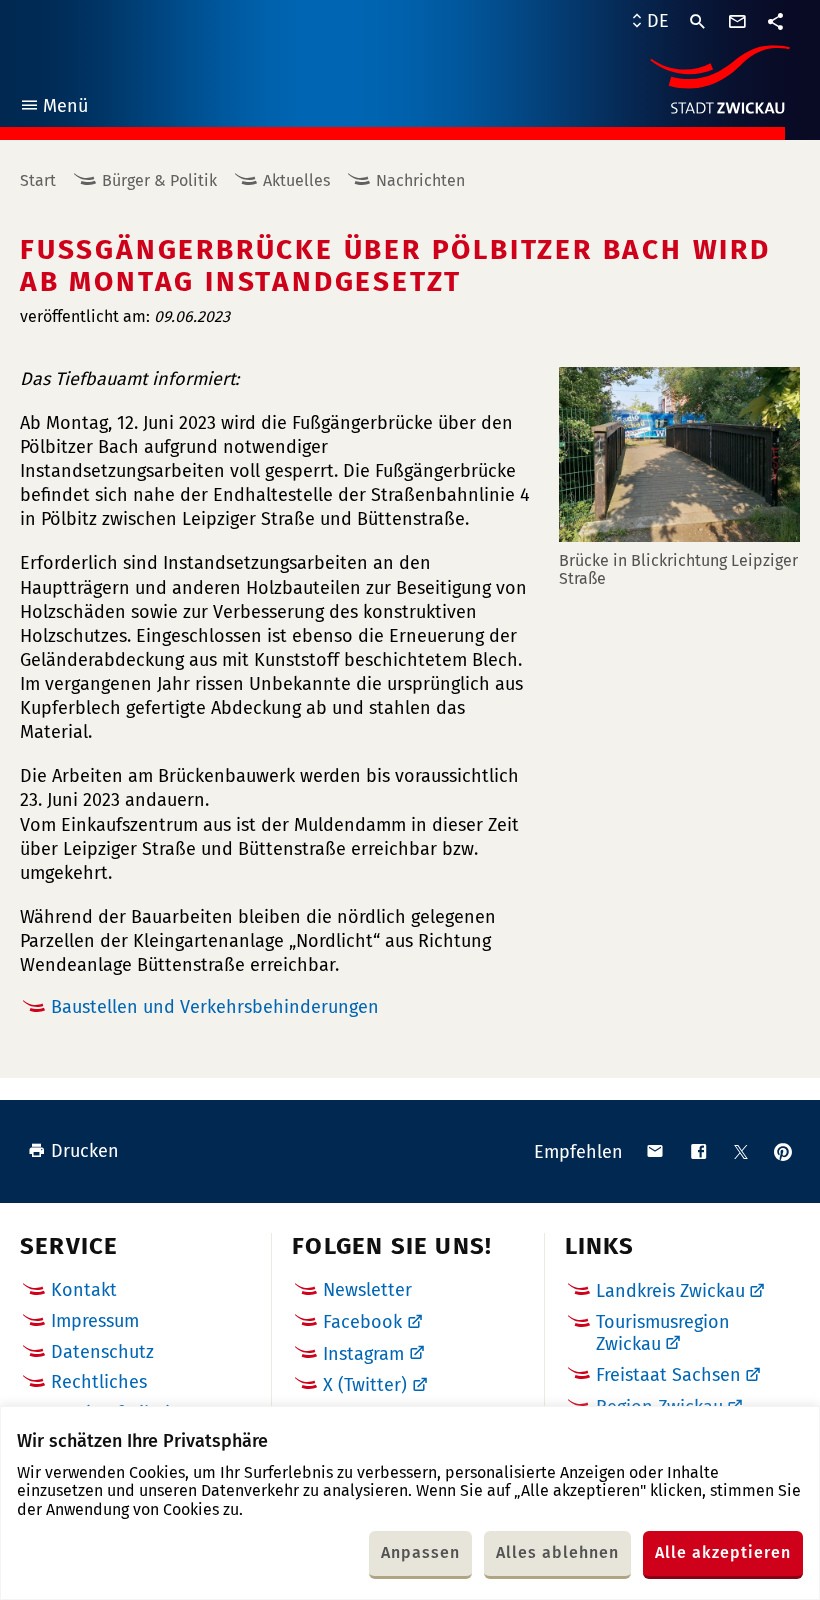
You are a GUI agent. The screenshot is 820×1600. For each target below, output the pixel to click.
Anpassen (420, 1552)
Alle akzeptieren (723, 1552)
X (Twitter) (365, 1385)
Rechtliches (99, 1382)
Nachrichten (420, 180)
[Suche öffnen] (698, 22)
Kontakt (84, 1290)
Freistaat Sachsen (668, 1375)
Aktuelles (296, 180)
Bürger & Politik (159, 180)
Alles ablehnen (557, 1552)
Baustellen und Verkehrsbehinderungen (215, 1007)
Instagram (363, 1354)
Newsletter (367, 1290)
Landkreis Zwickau (670, 1291)
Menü (53, 108)
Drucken (85, 1151)
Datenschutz (102, 1352)
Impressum (95, 1321)
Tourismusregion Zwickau (663, 1333)
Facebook (362, 1322)
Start (38, 180)
